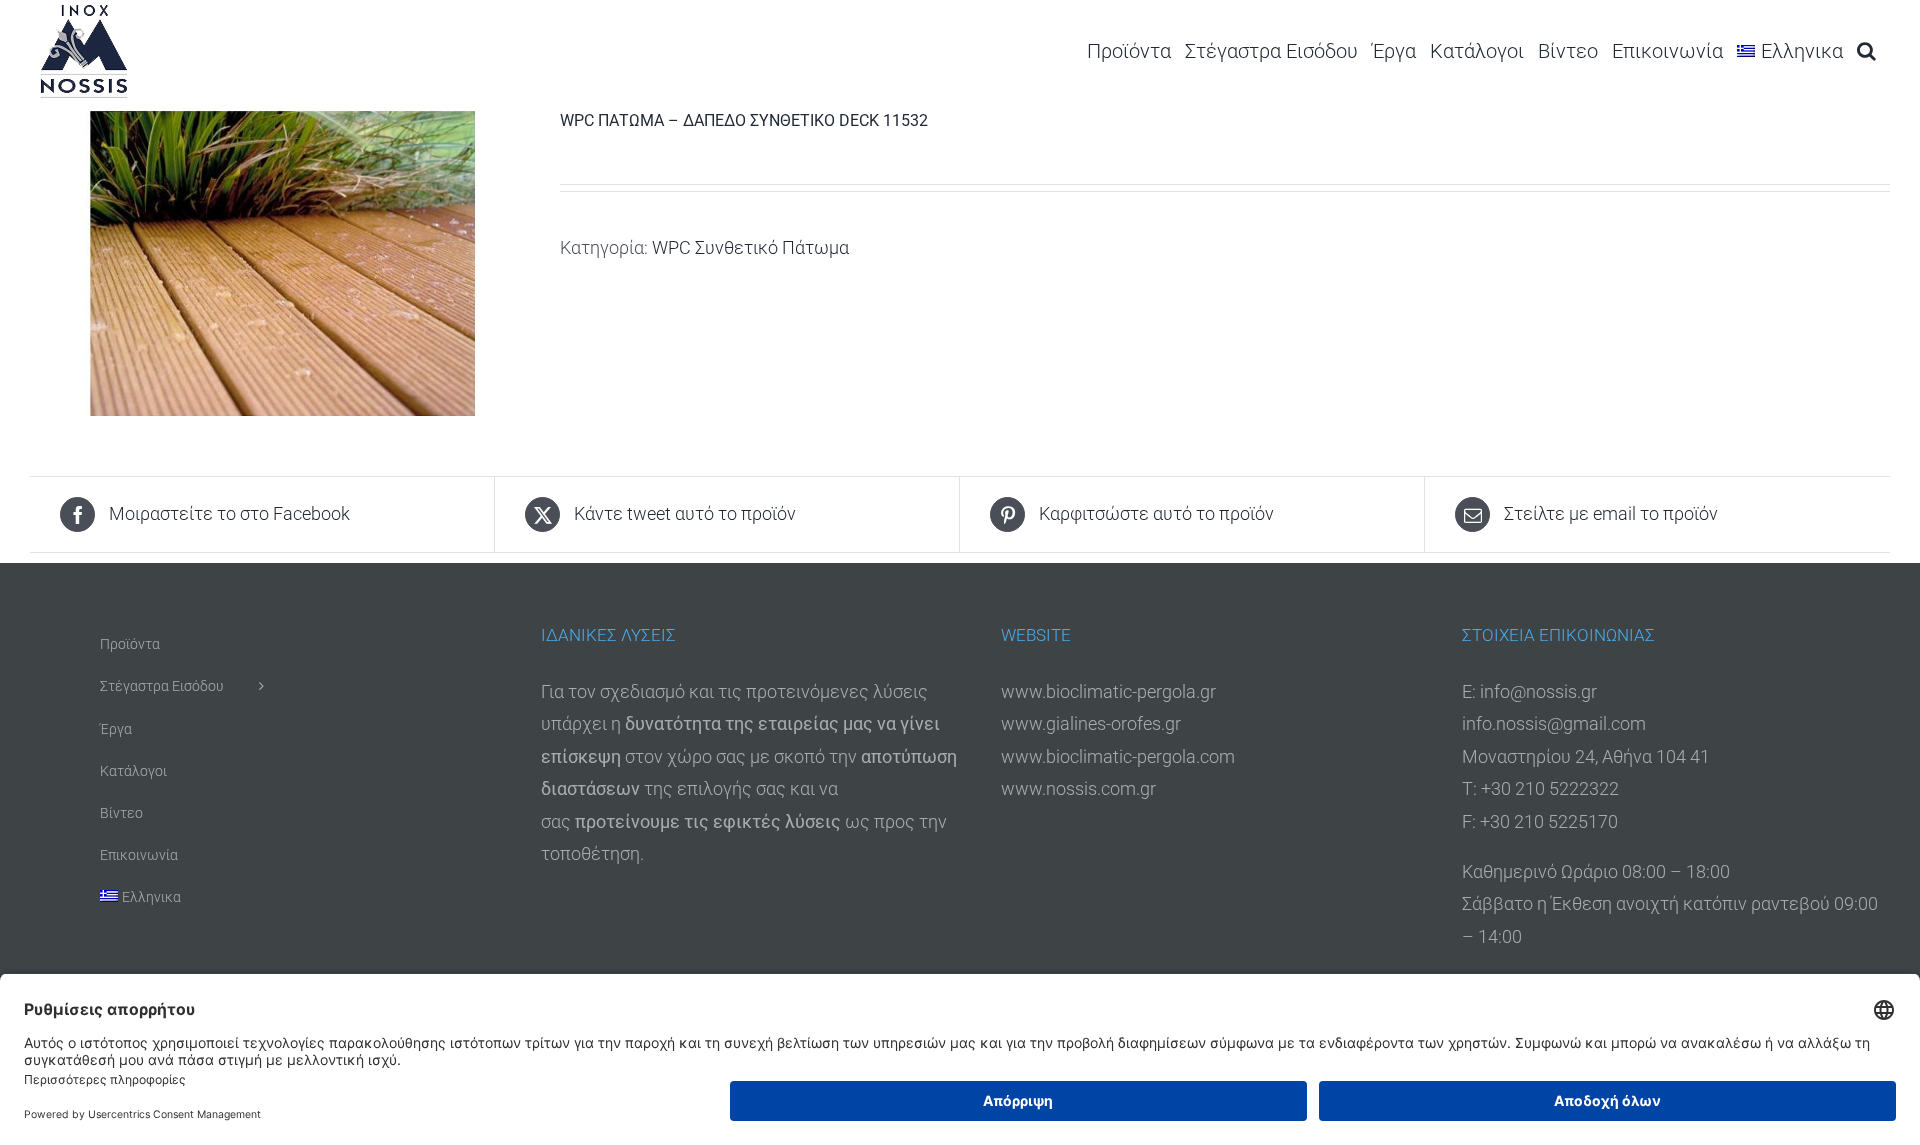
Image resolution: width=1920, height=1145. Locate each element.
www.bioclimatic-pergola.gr (1108, 691)
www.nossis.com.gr (1078, 788)
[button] (1866, 50)
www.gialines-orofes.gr (1091, 723)
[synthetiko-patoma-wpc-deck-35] (280, 263)
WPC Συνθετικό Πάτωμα (750, 247)
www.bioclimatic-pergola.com (1118, 756)
